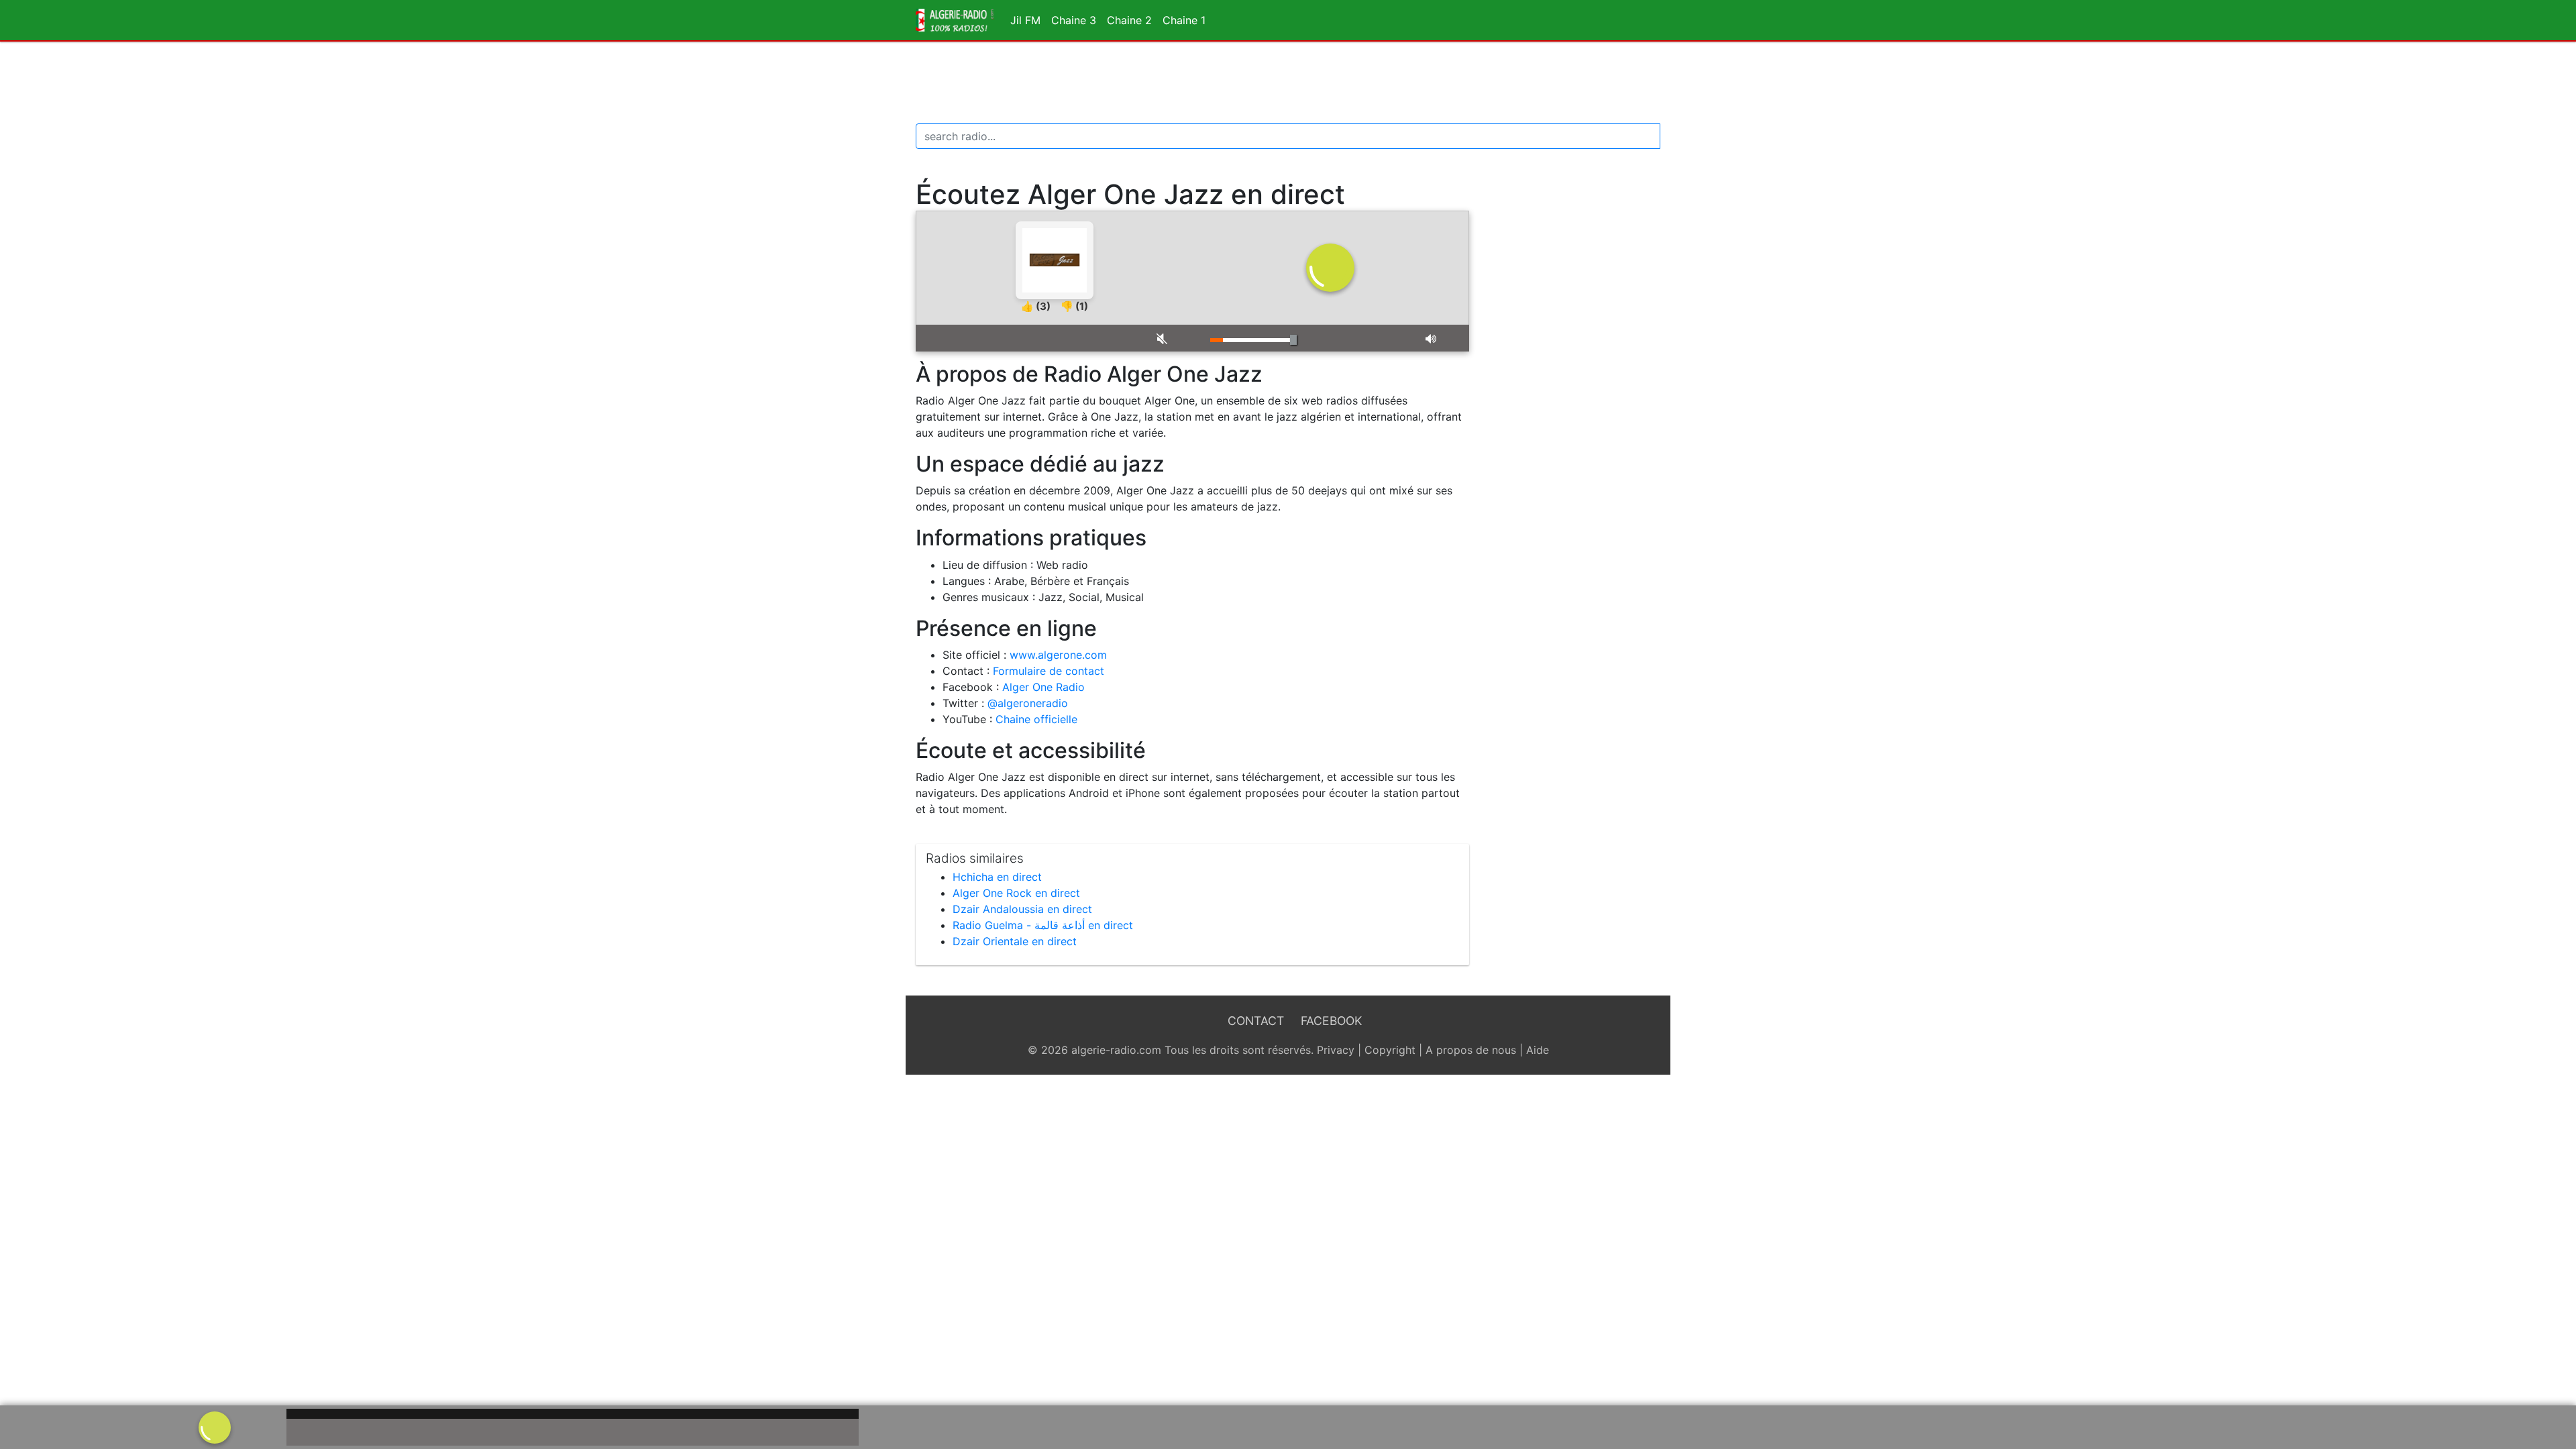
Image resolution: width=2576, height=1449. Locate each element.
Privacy (1336, 1050)
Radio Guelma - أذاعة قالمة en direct (1043, 925)
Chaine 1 (1184, 20)
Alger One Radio (1043, 687)
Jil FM (1025, 20)
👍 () (1036, 306)
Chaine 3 (1074, 20)
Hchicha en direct (997, 877)
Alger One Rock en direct (1016, 893)
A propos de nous (1471, 1050)
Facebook (1331, 1021)
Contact (1256, 1021)
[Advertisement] (1288, 83)
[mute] (1173, 338)
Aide (1538, 1050)
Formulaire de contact (1049, 671)
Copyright (1390, 1050)
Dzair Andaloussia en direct (1022, 909)
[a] (215, 1426)
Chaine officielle (1036, 719)
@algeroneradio (1028, 703)
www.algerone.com (1058, 655)
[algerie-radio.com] (955, 20)
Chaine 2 (1129, 20)
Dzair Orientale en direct (1015, 941)
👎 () (1074, 306)
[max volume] (1442, 338)
